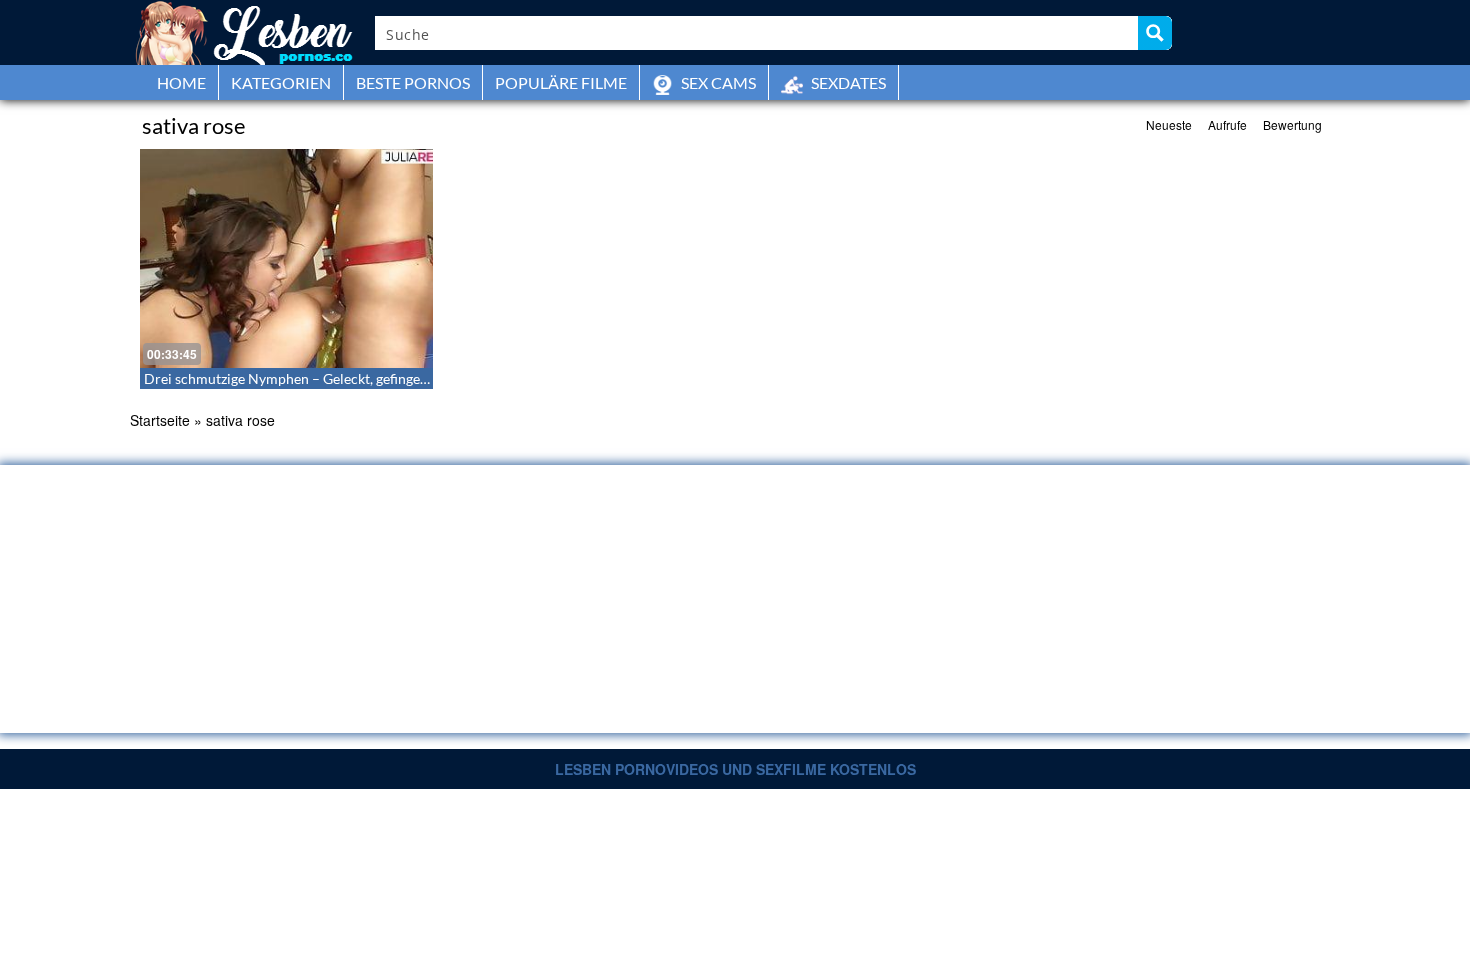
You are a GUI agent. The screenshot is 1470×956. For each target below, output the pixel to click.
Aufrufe (1227, 124)
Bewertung (1292, 124)
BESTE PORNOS (413, 82)
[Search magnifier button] (1155, 33)
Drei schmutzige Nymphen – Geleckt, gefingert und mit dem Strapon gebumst (382, 378)
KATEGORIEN (281, 82)
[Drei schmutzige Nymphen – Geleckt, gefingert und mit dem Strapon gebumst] (286, 258)
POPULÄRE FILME (561, 82)
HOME (181, 82)
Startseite (160, 420)
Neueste (1169, 124)
